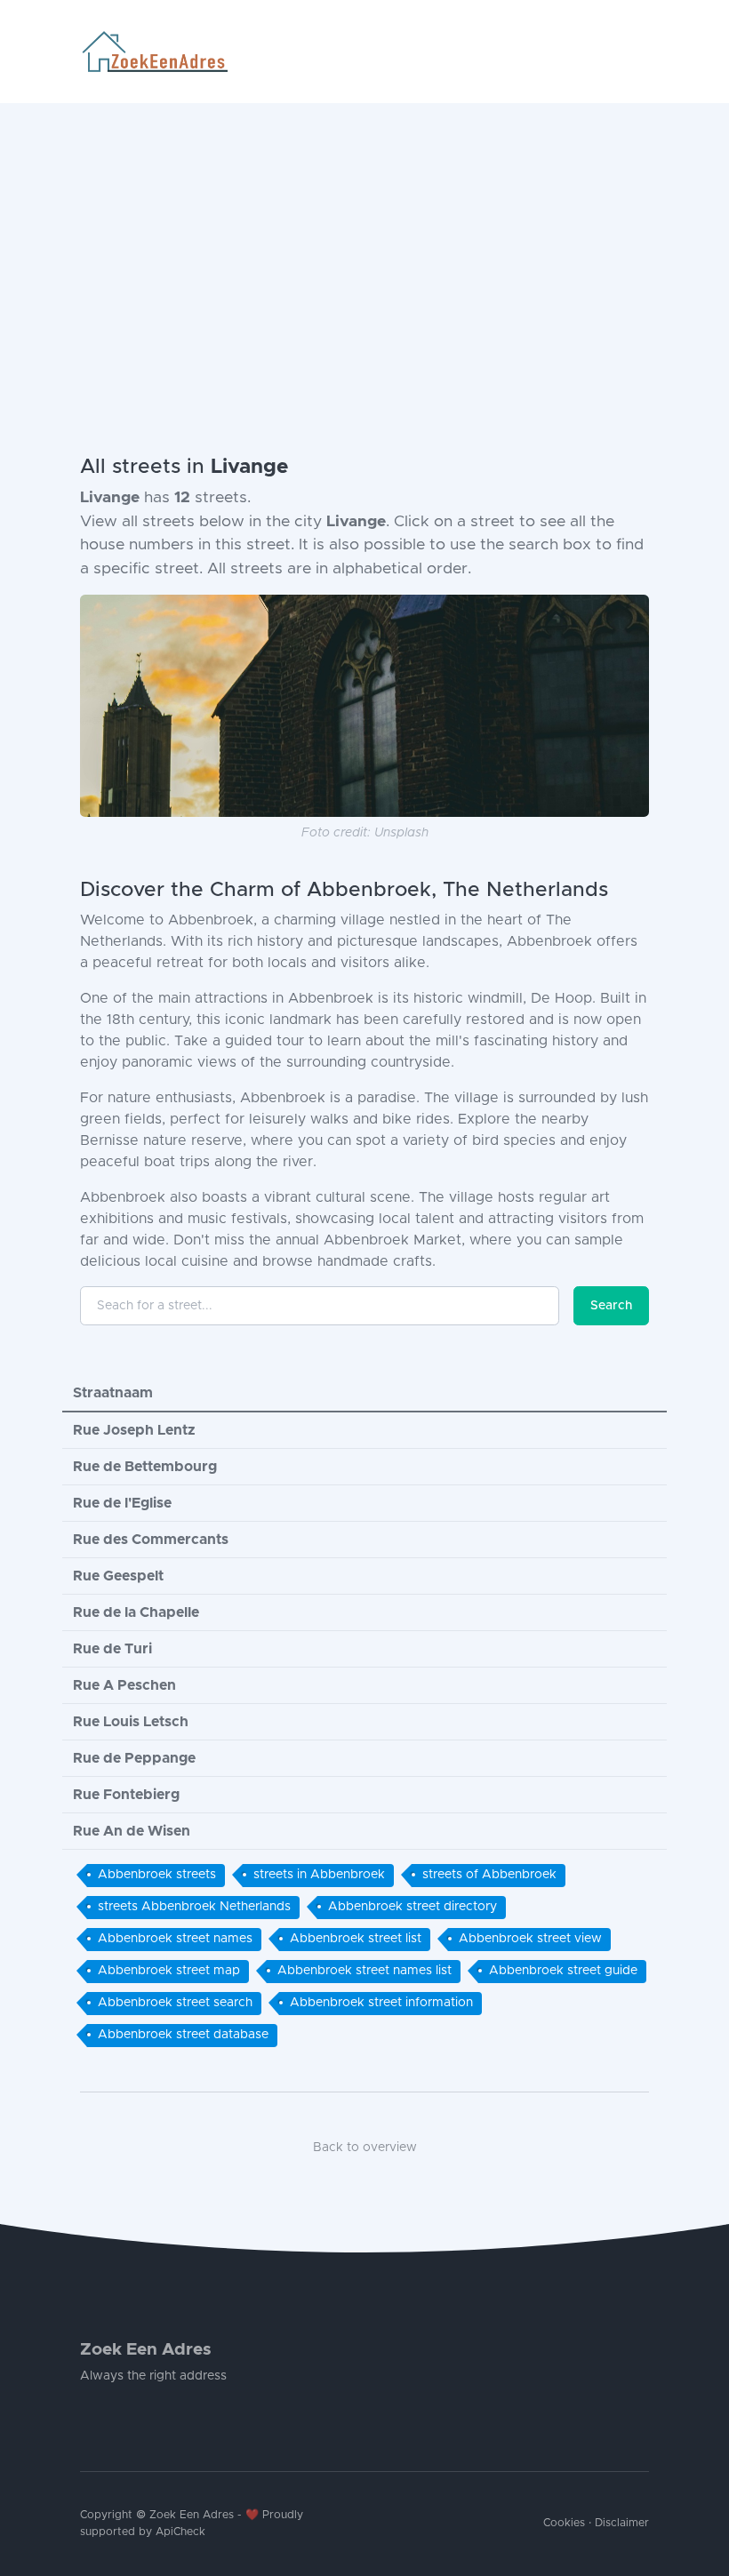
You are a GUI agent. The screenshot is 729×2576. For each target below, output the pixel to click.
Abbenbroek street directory (413, 1907)
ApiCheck (180, 2532)
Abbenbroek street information (381, 2003)
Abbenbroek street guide (563, 1971)
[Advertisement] (364, 236)
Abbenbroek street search (175, 2003)
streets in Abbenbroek (319, 1875)
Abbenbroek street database (183, 2035)
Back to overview (365, 2148)
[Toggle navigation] (642, 52)
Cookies (564, 2523)
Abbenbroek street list (356, 1939)
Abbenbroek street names (175, 1939)
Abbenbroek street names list (364, 1971)
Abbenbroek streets (157, 1875)
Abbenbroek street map (169, 1971)
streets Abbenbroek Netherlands (194, 1907)
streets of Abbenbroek (489, 1875)
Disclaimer (622, 2523)
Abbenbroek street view (530, 1939)
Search (611, 1306)
